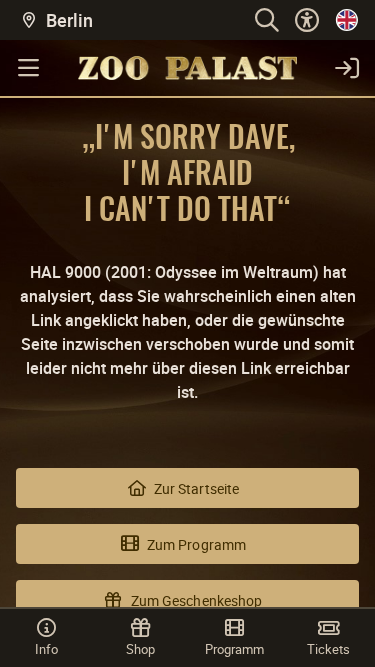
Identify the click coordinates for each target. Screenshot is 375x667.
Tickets (328, 649)
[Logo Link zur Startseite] (187, 68)
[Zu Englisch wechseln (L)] (347, 20)
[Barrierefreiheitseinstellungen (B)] (307, 20)
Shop (140, 649)
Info (46, 649)
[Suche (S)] (267, 20)
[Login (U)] (347, 68)
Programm (234, 649)
